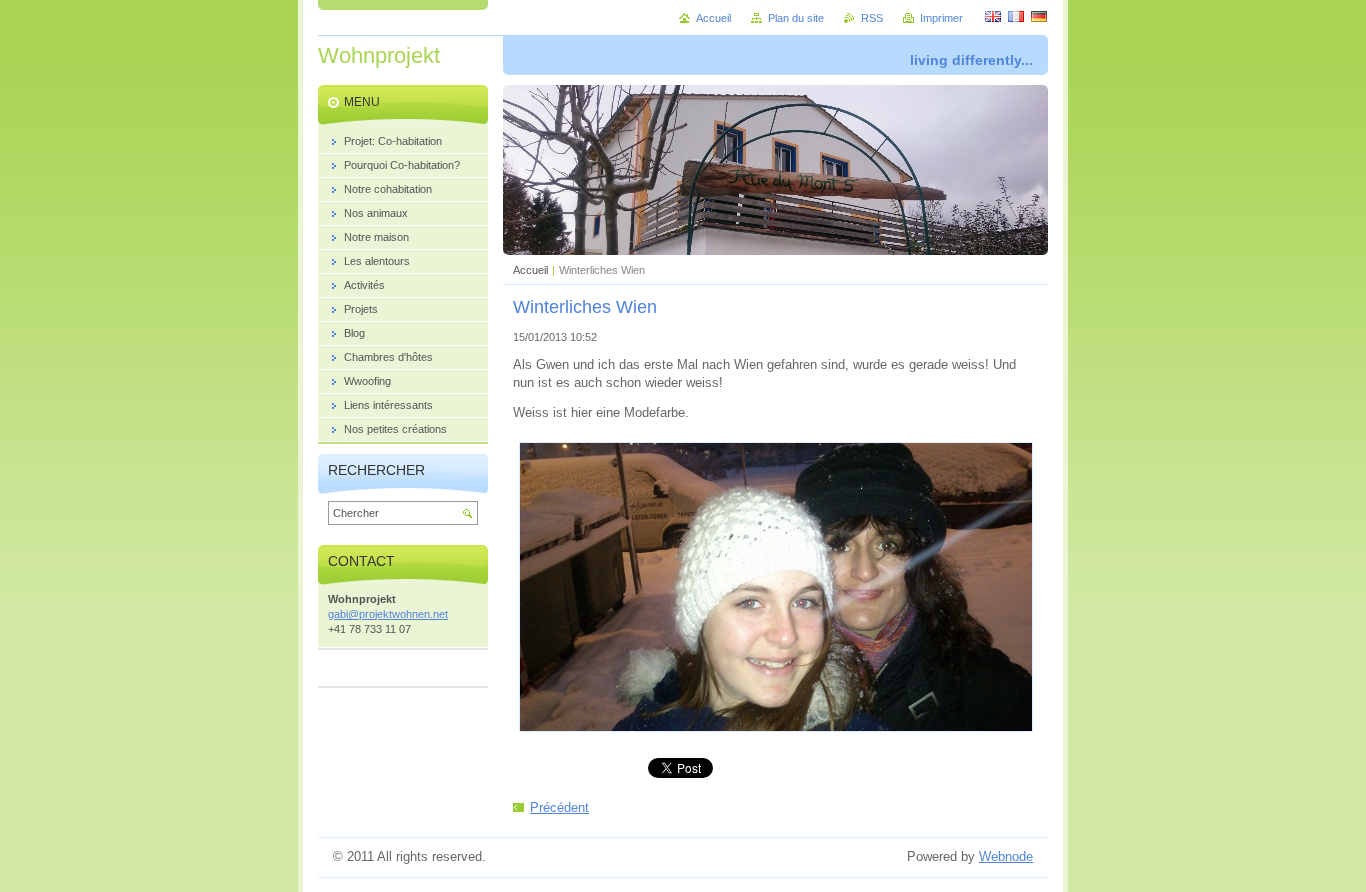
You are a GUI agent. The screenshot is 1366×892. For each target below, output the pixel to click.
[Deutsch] (1039, 16)
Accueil (530, 270)
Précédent (559, 807)
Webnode (1006, 856)
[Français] (1016, 16)
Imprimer (941, 18)
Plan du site (796, 18)
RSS (872, 18)
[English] (993, 16)
